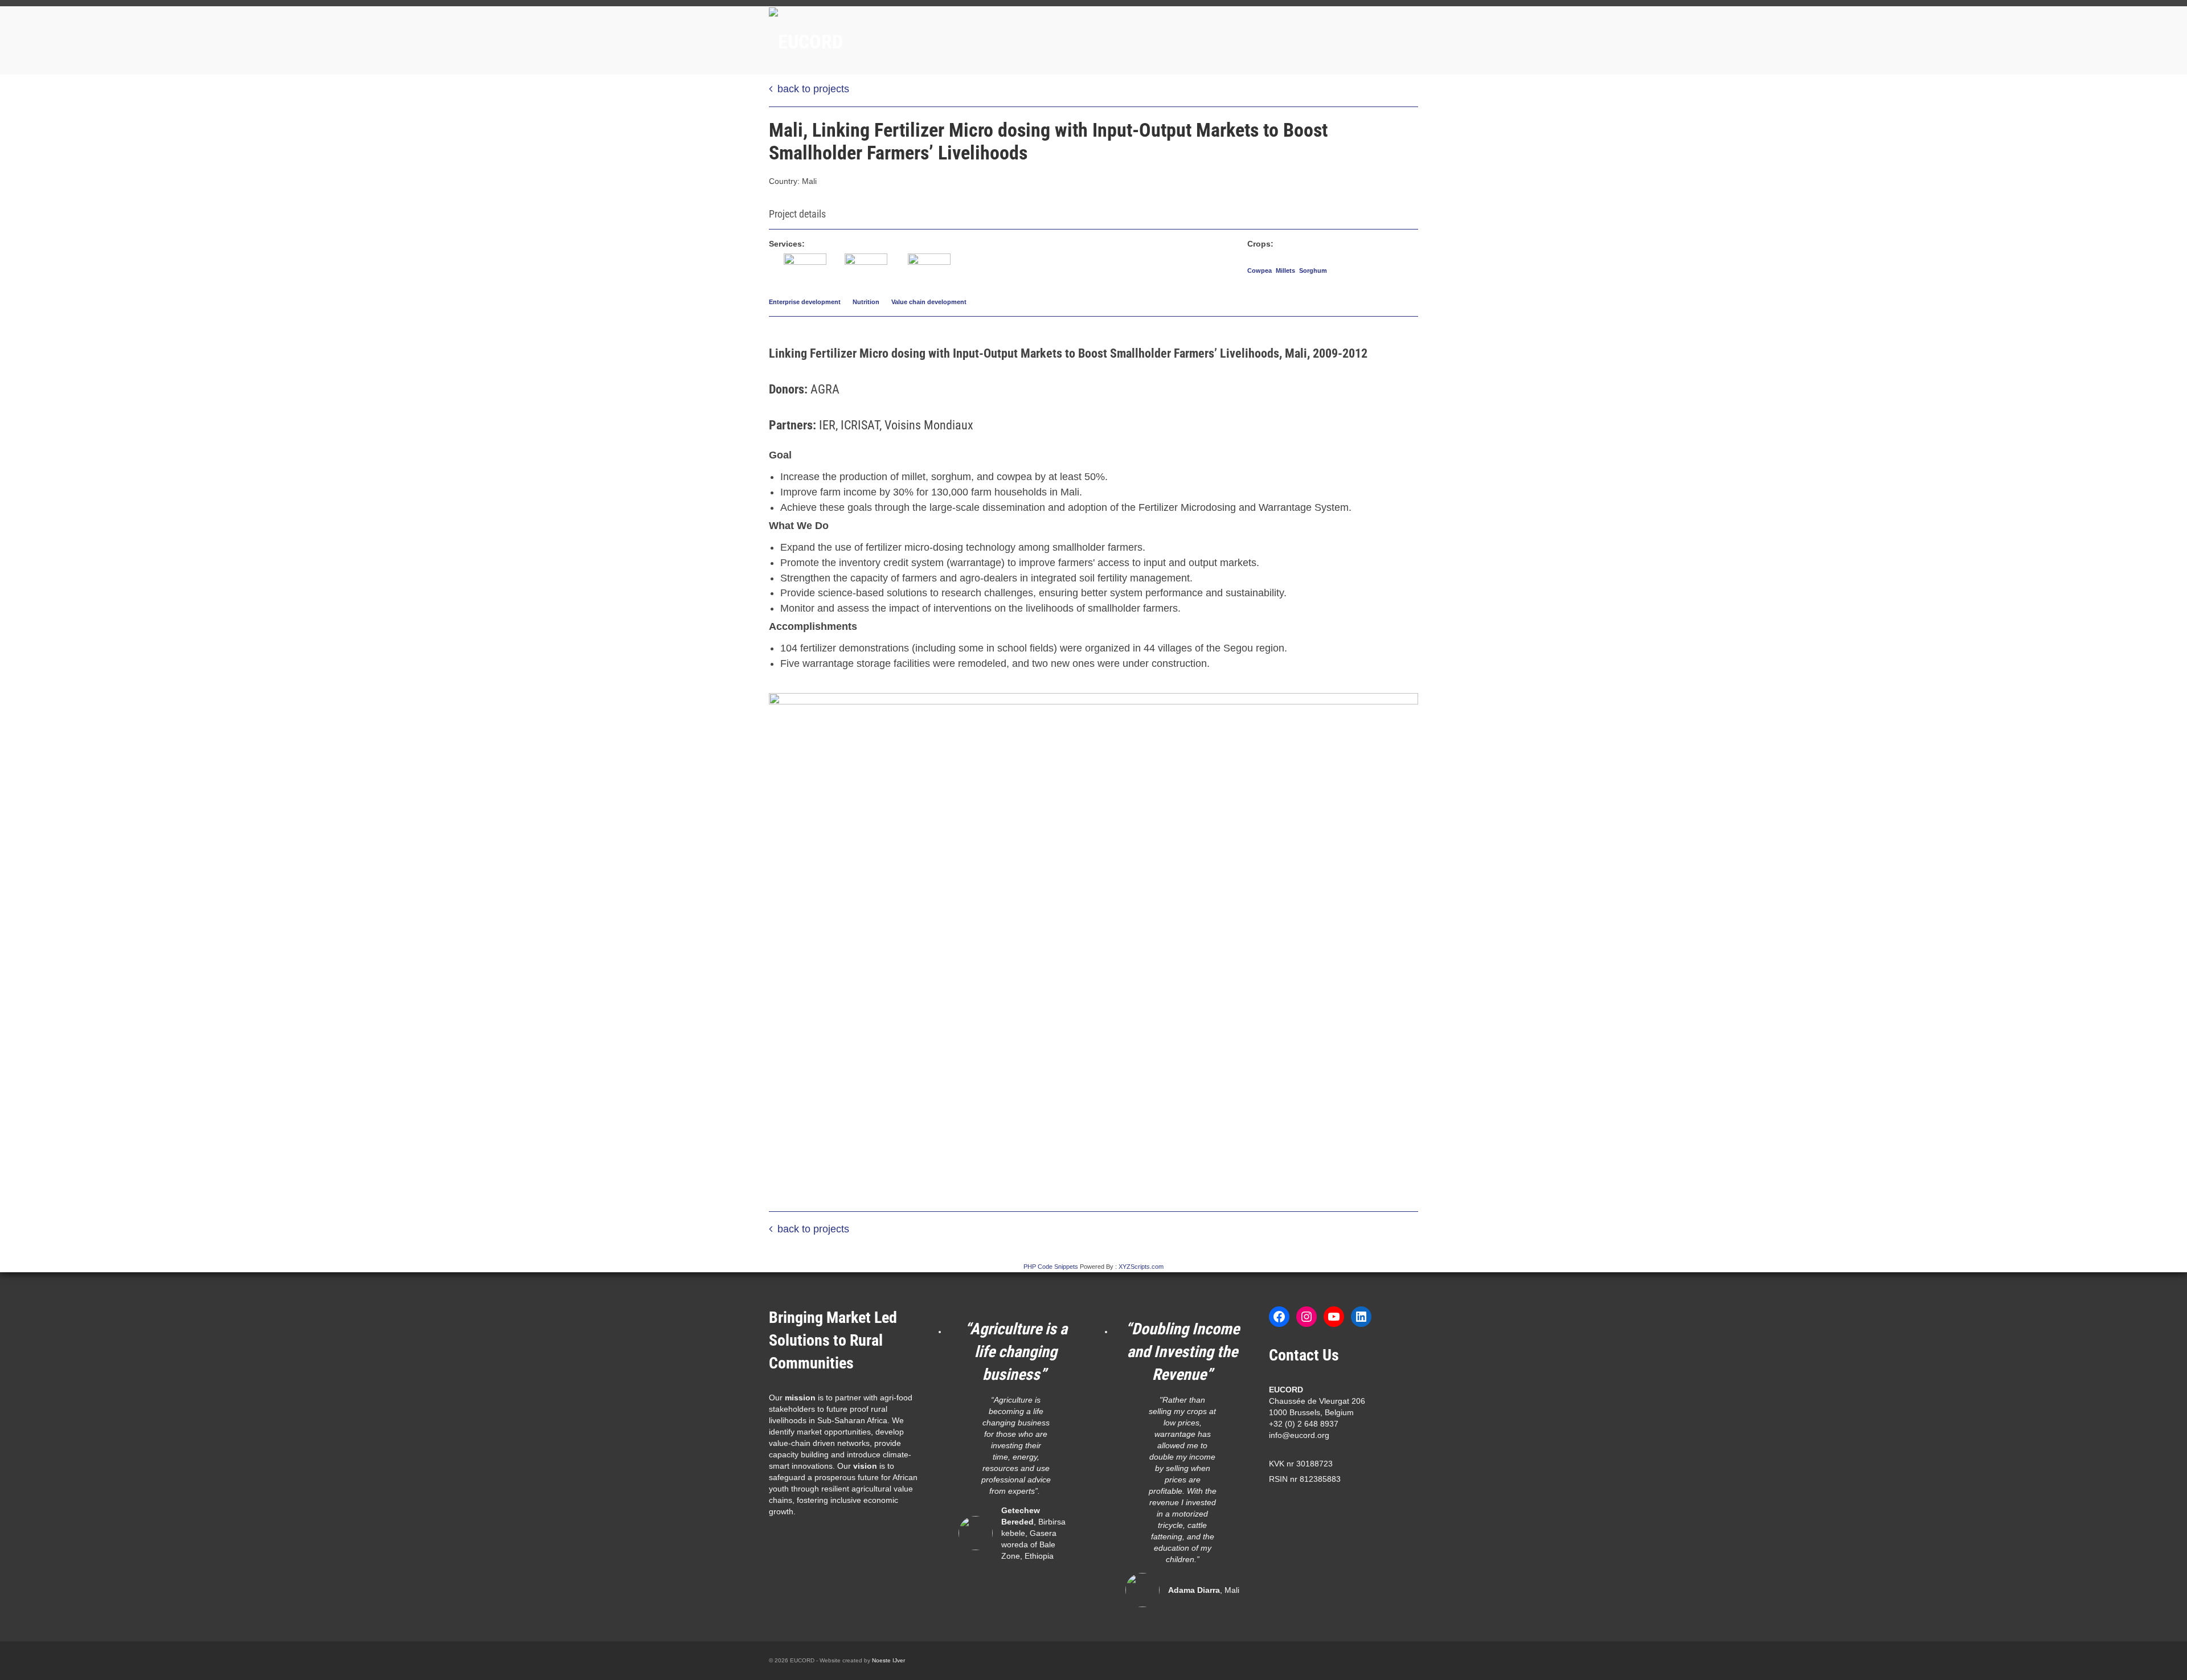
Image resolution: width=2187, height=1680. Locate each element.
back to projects (813, 89)
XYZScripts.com (1141, 1267)
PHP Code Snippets (1051, 1267)
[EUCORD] (871, 40)
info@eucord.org (1299, 1435)
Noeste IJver (888, 1660)
